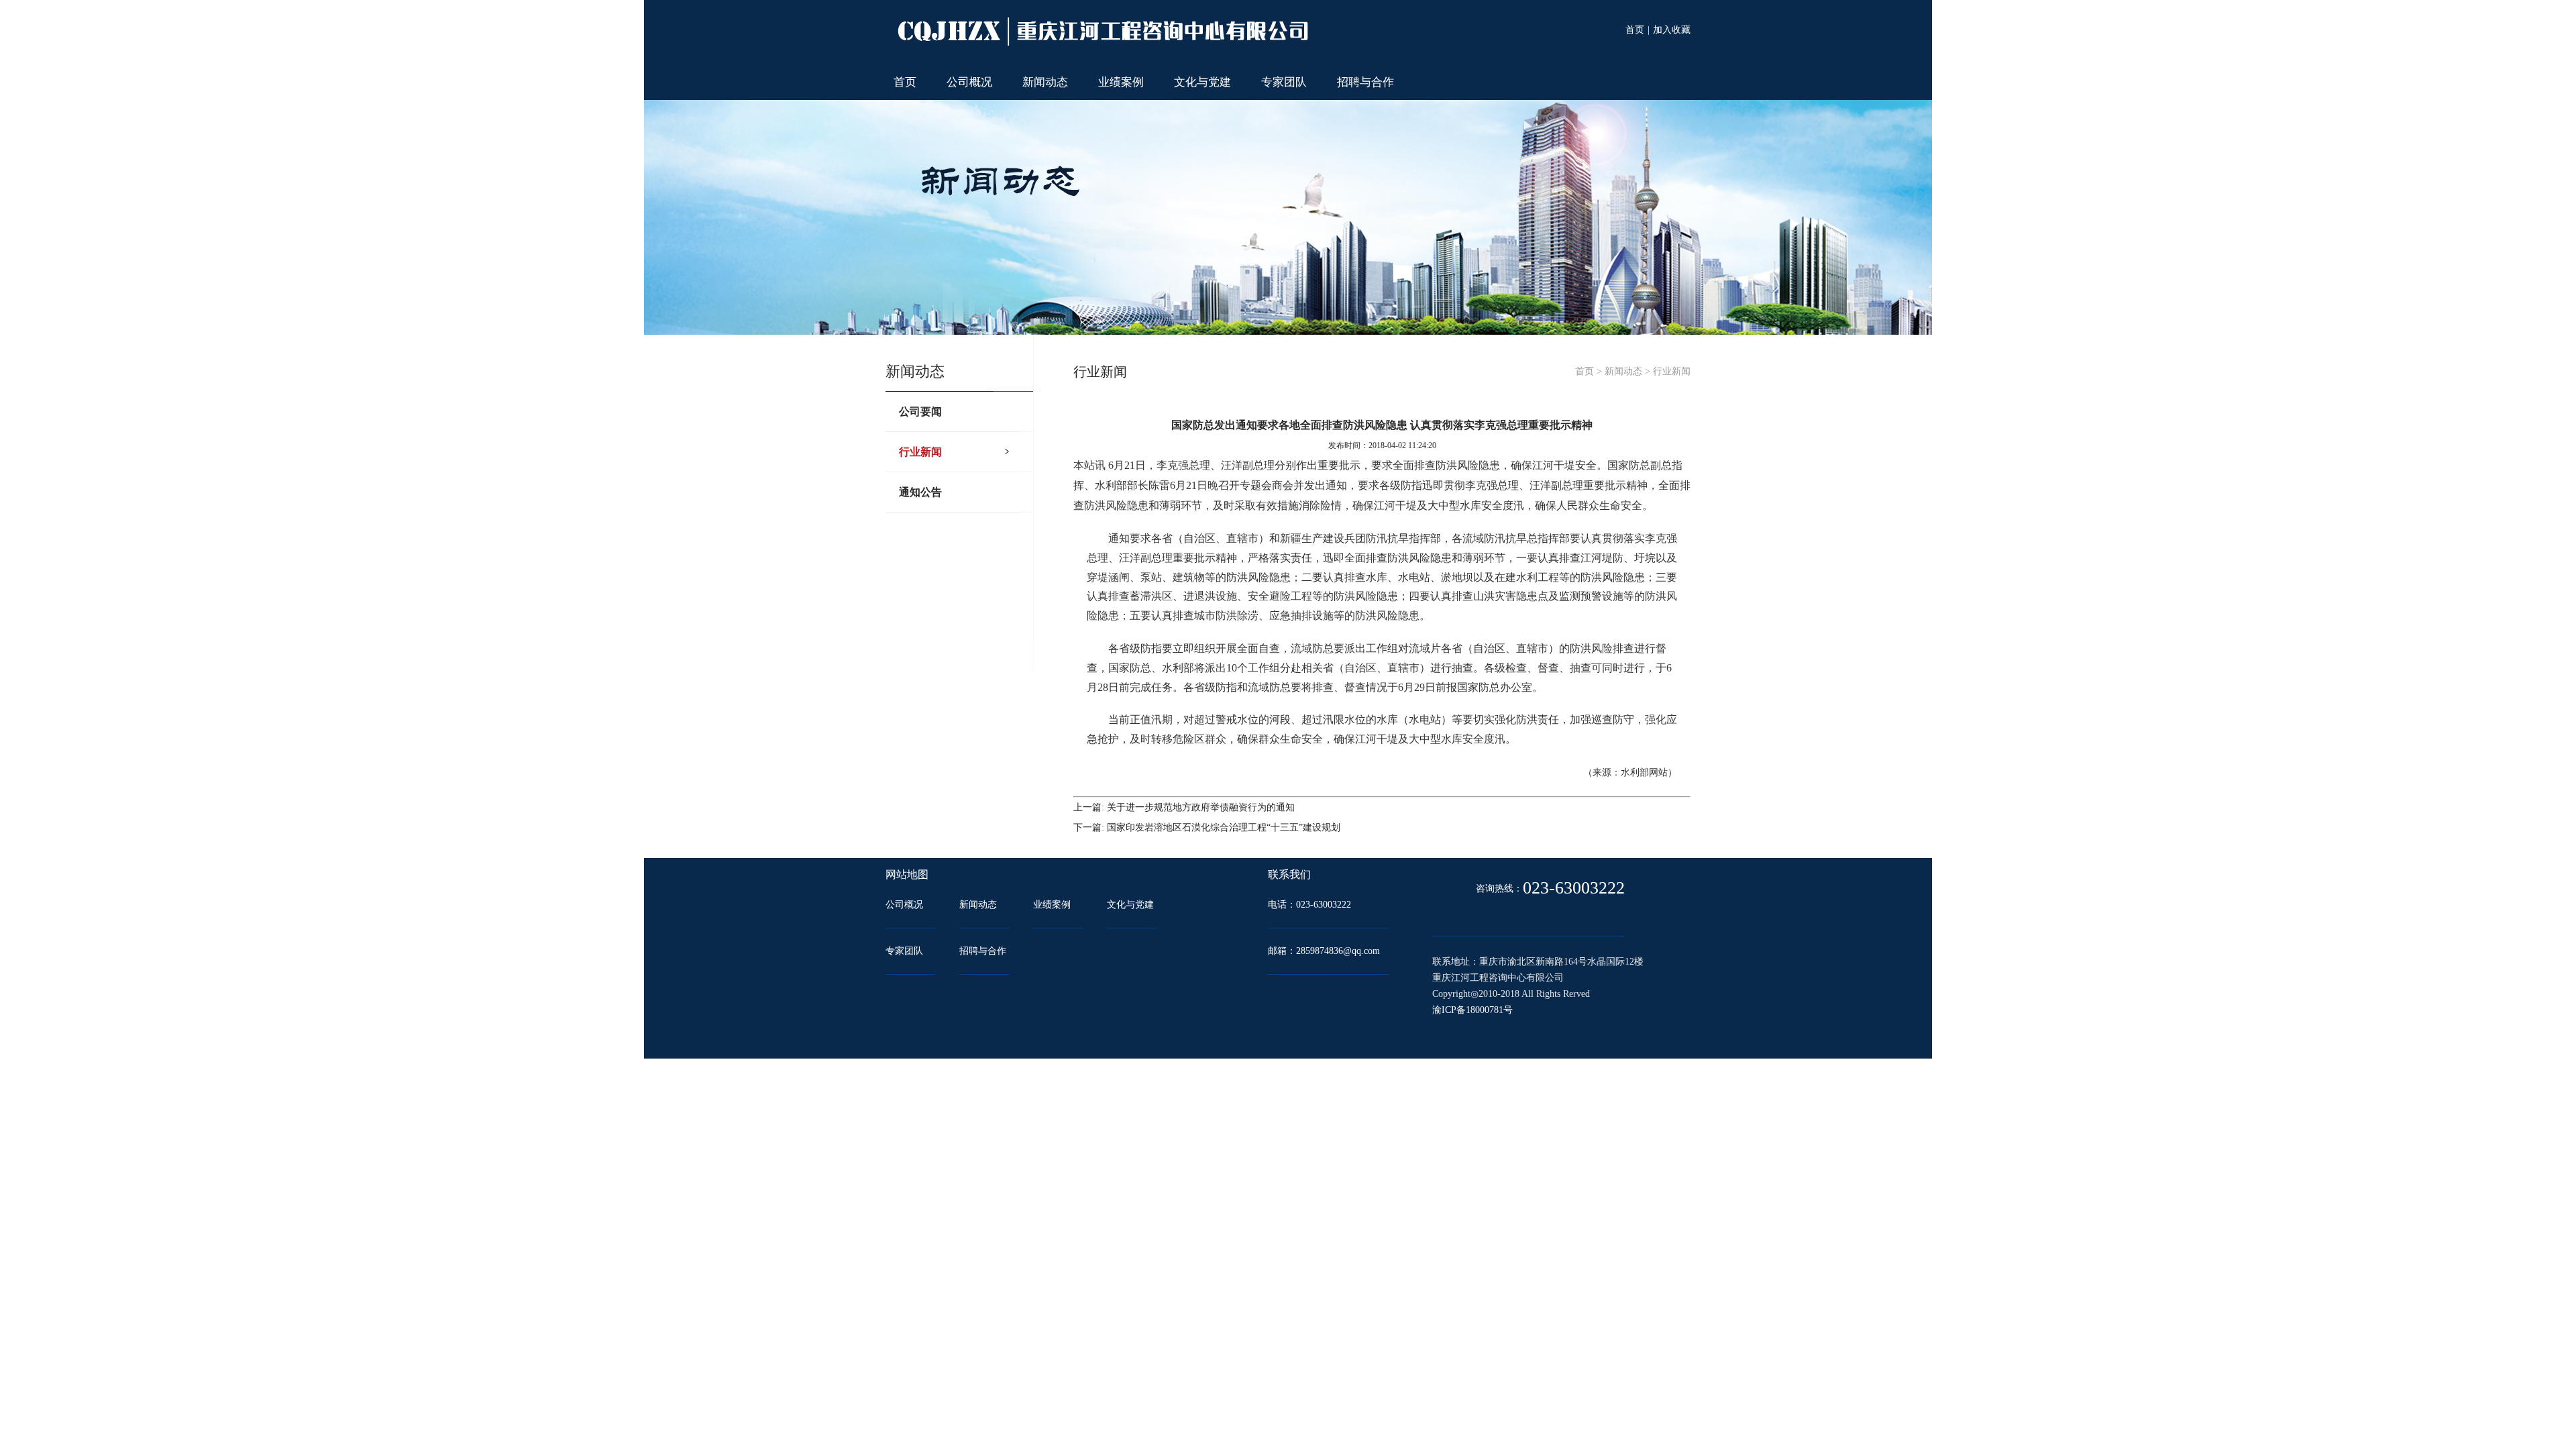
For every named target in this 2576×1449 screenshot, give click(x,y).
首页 (1635, 30)
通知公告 (920, 492)
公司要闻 (920, 412)
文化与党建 (1202, 82)
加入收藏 (1672, 30)
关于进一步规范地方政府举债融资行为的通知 (1201, 807)
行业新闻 (920, 452)
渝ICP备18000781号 (1472, 1010)
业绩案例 (1121, 82)
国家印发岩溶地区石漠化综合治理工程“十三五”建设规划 (1224, 827)
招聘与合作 (1365, 82)
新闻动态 (1045, 82)
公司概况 (969, 82)
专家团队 (1284, 82)
